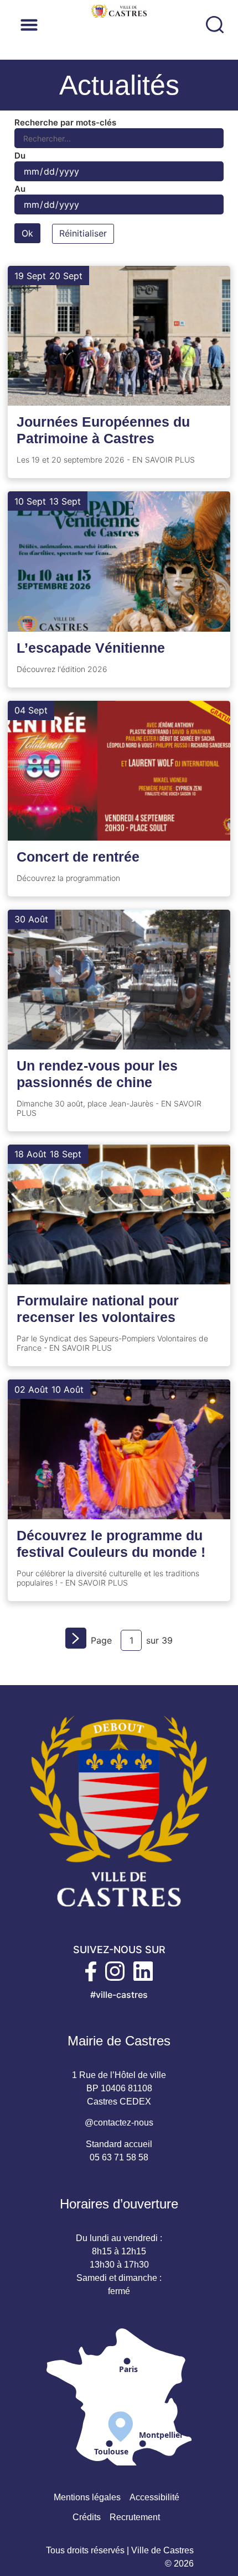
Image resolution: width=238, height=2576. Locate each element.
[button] (98, 25)
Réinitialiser (83, 233)
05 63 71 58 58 (119, 2157)
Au (20, 189)
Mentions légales (87, 2497)
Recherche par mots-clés (65, 122)
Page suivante (78, 1641)
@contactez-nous (119, 2123)
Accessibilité (154, 2497)
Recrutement (135, 2517)
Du (20, 156)
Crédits (87, 2517)
